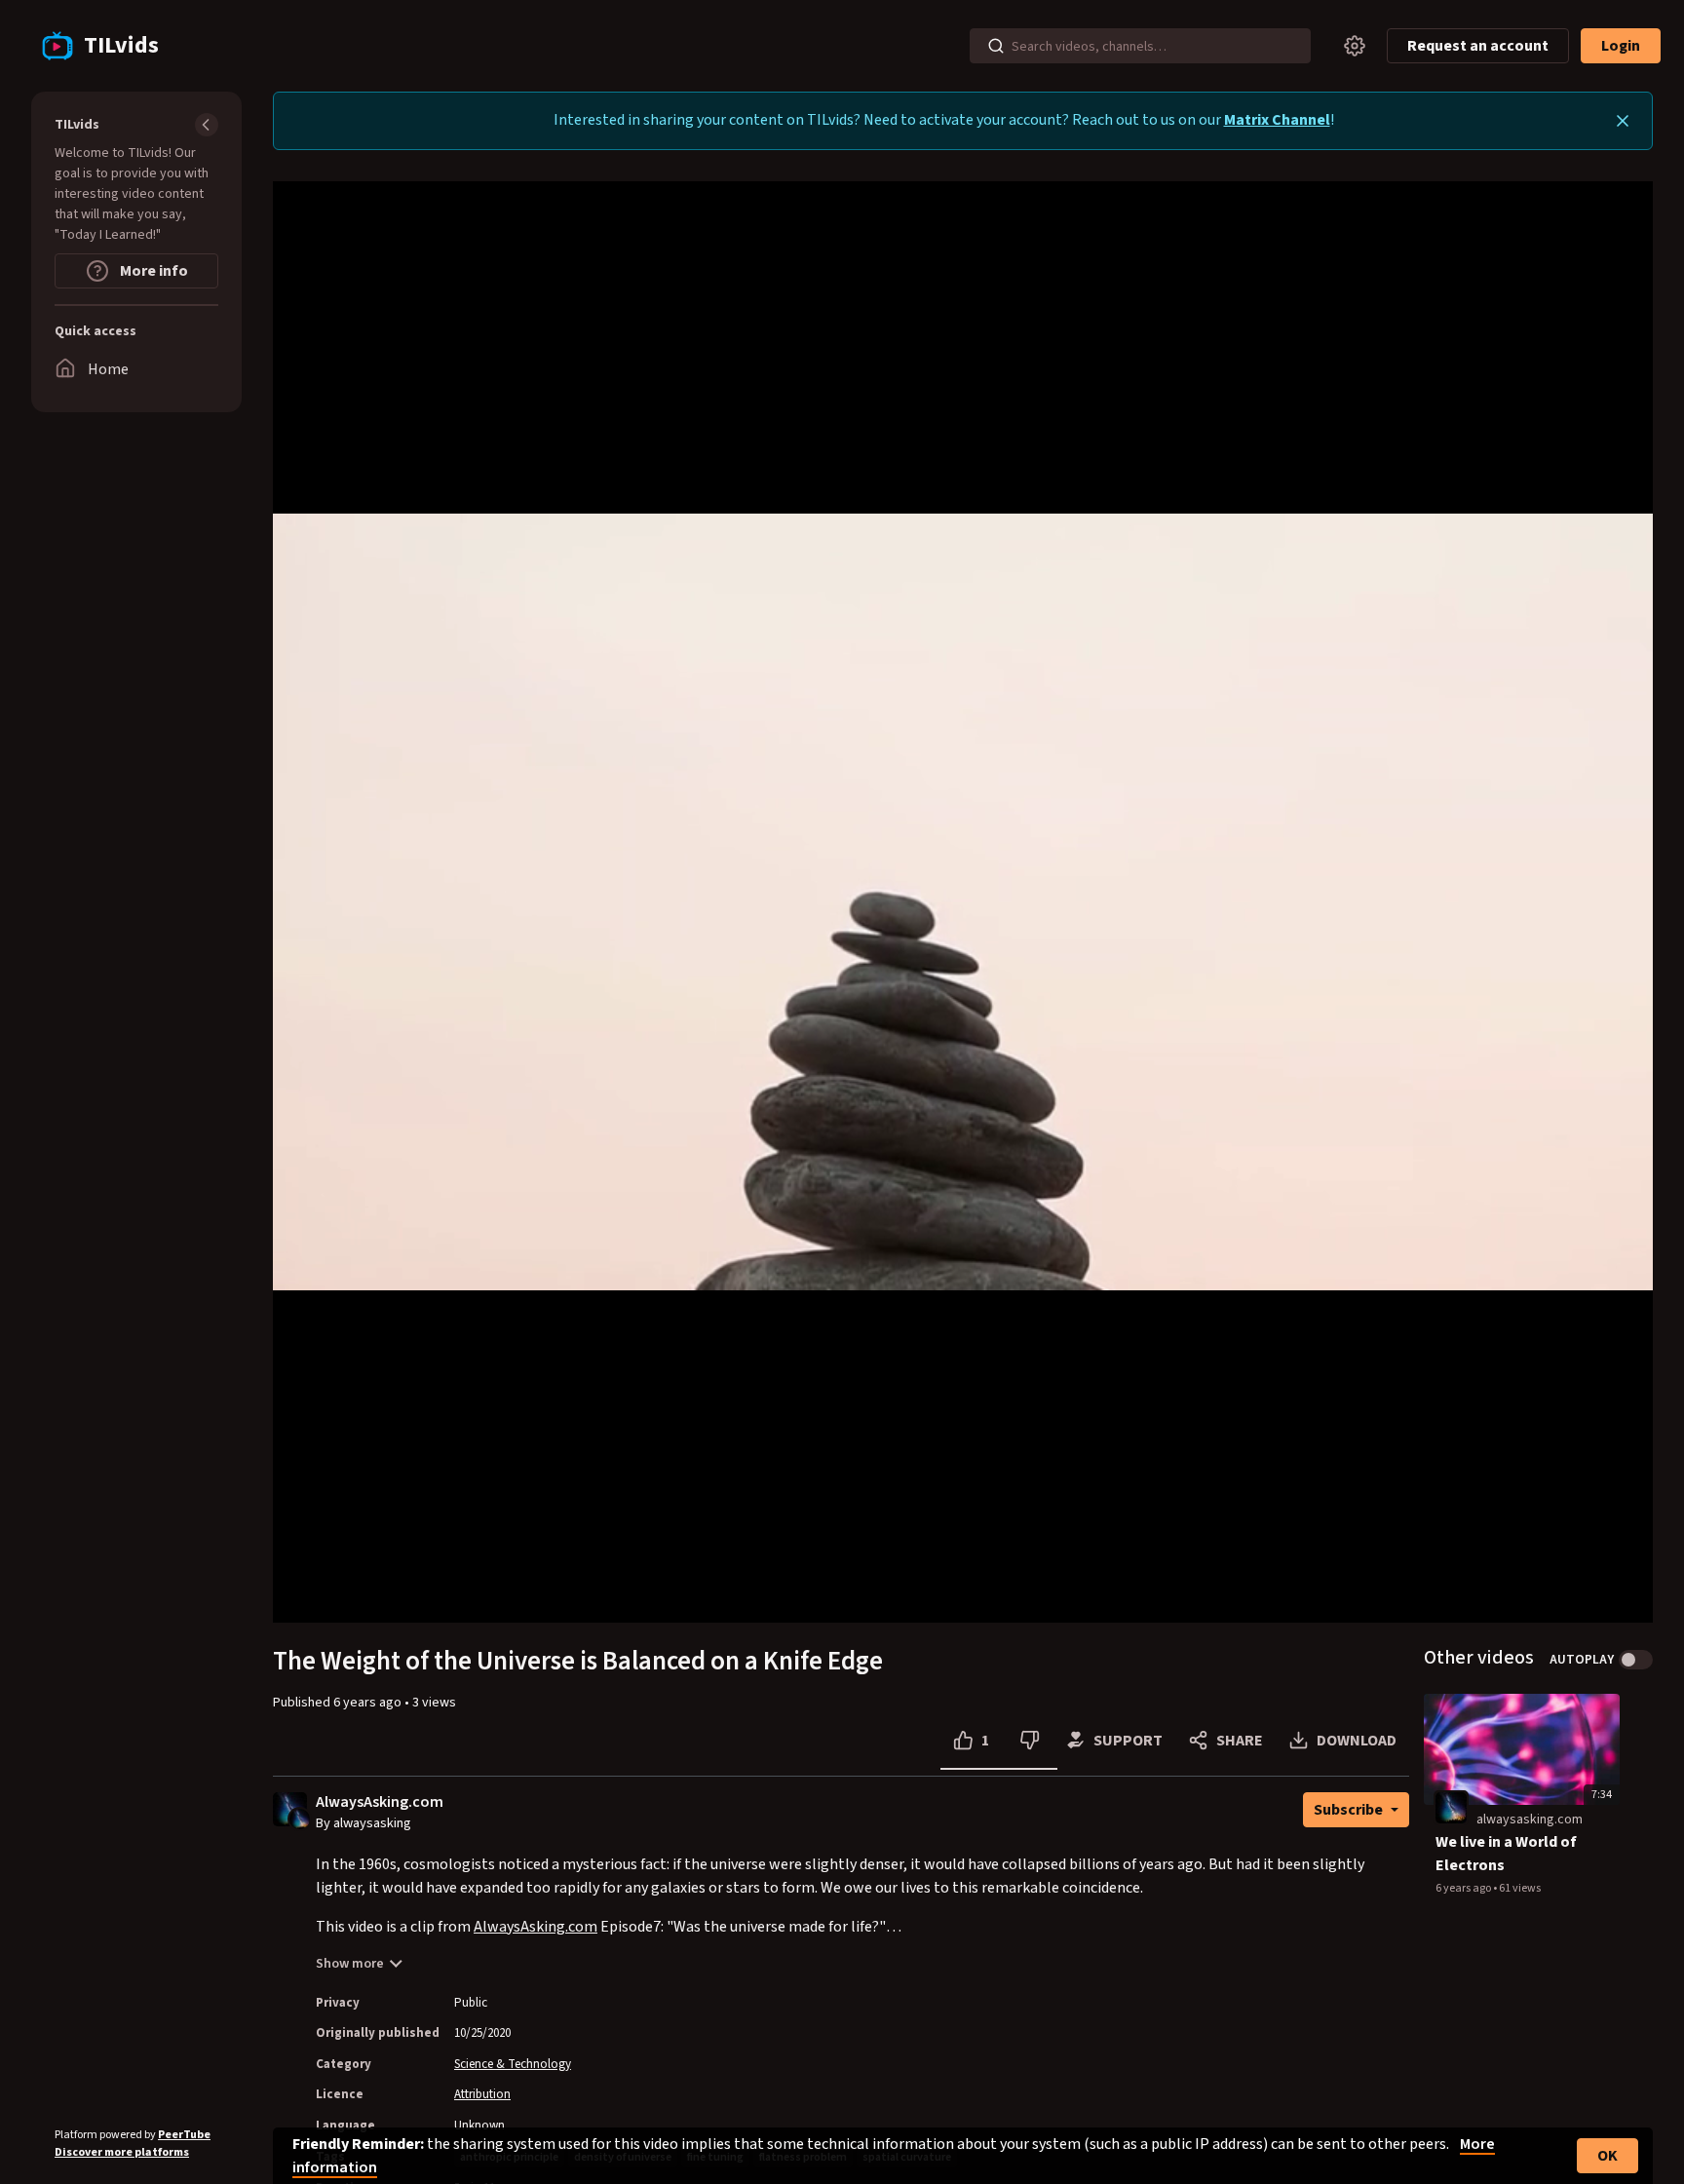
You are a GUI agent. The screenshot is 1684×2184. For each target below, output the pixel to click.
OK (1607, 2156)
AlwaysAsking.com (380, 1802)
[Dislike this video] (1030, 1741)
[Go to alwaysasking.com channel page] (300, 1818)
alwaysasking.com (1530, 1820)
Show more (350, 1964)
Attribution (482, 2094)
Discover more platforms (122, 2152)
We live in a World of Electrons (1506, 1854)
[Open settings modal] (1355, 46)
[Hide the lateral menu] (207, 125)
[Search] (996, 46)
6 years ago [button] (369, 1703)
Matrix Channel (1277, 120)
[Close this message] (1623, 121)
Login (1621, 46)
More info (153, 271)
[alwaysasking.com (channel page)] (1451, 1808)
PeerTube (184, 2135)
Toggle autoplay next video (1636, 1660)
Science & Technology (513, 2064)
